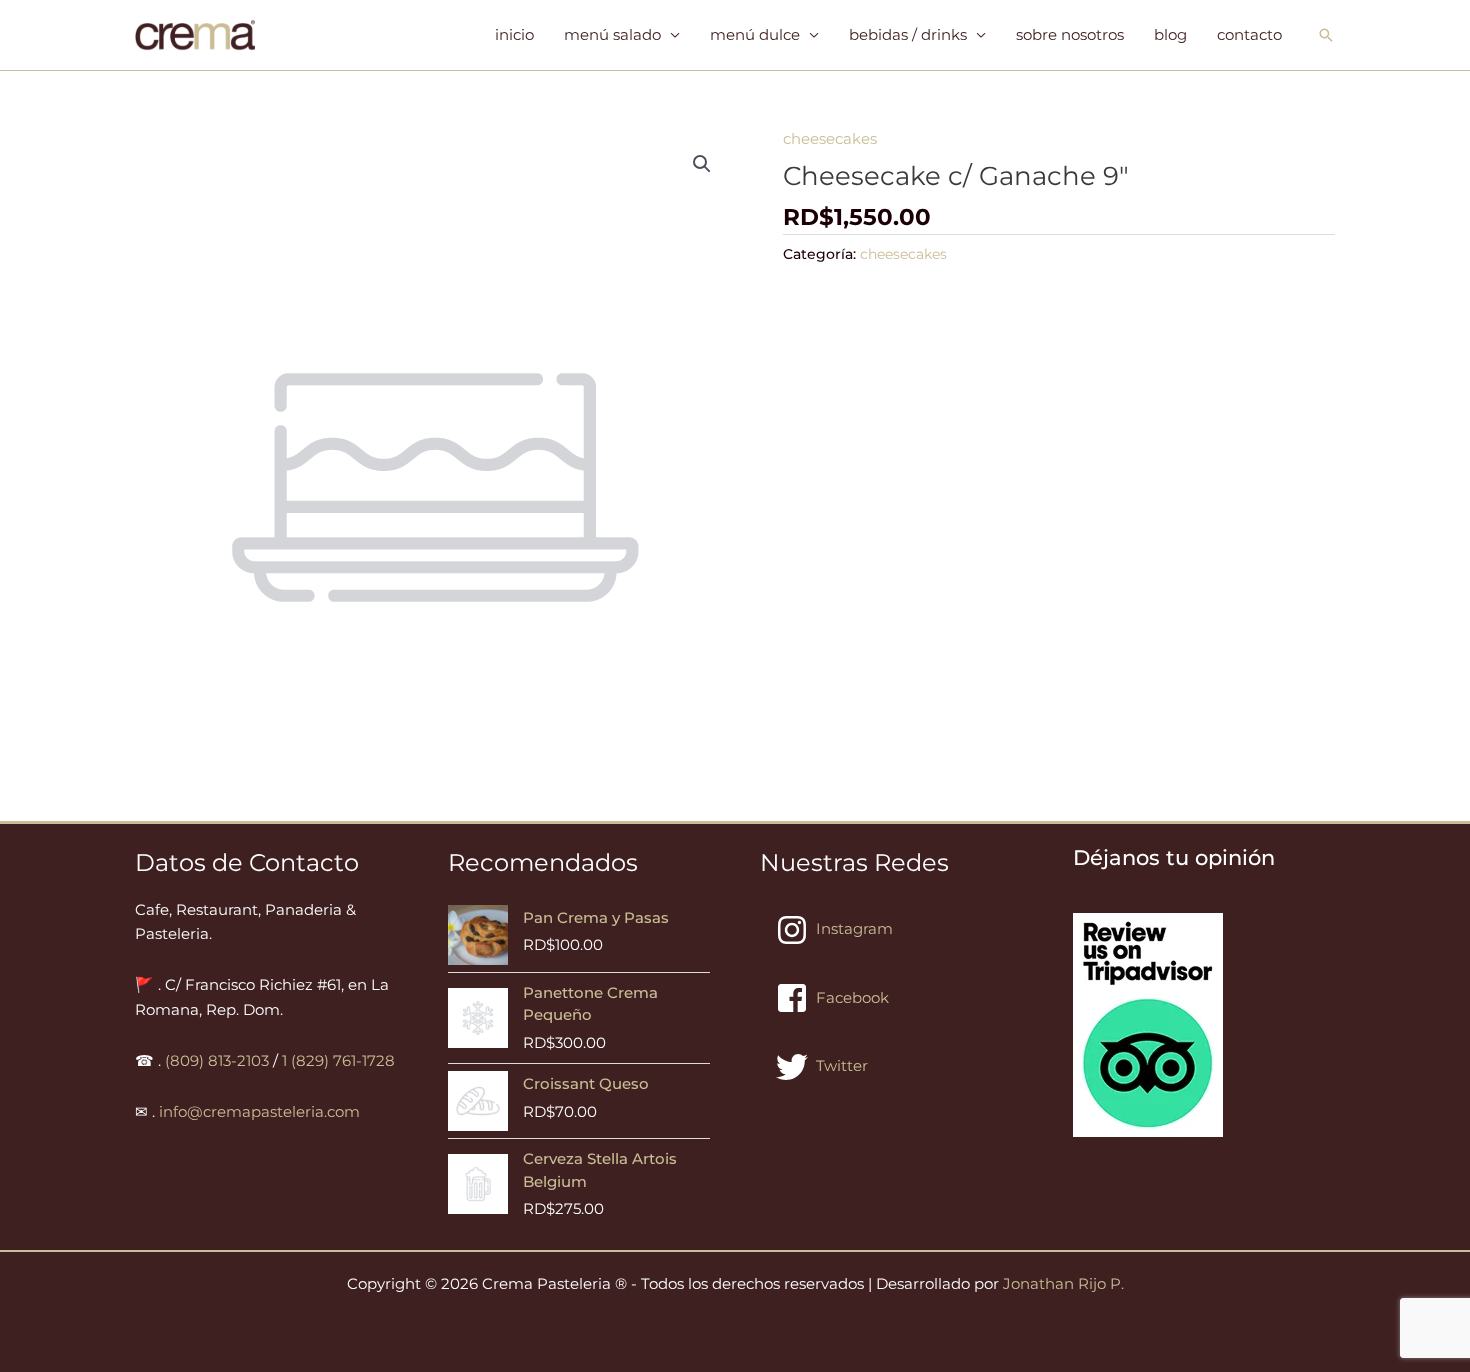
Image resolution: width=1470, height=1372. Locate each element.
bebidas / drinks (908, 34)
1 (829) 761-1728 (338, 1060)
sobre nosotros (1070, 34)
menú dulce (755, 34)
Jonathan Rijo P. (1063, 1283)
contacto (1249, 34)
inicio (514, 34)
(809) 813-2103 (217, 1060)
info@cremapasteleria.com (259, 1111)
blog (1170, 34)
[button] (1326, 35)
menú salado (612, 34)
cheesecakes (830, 138)
